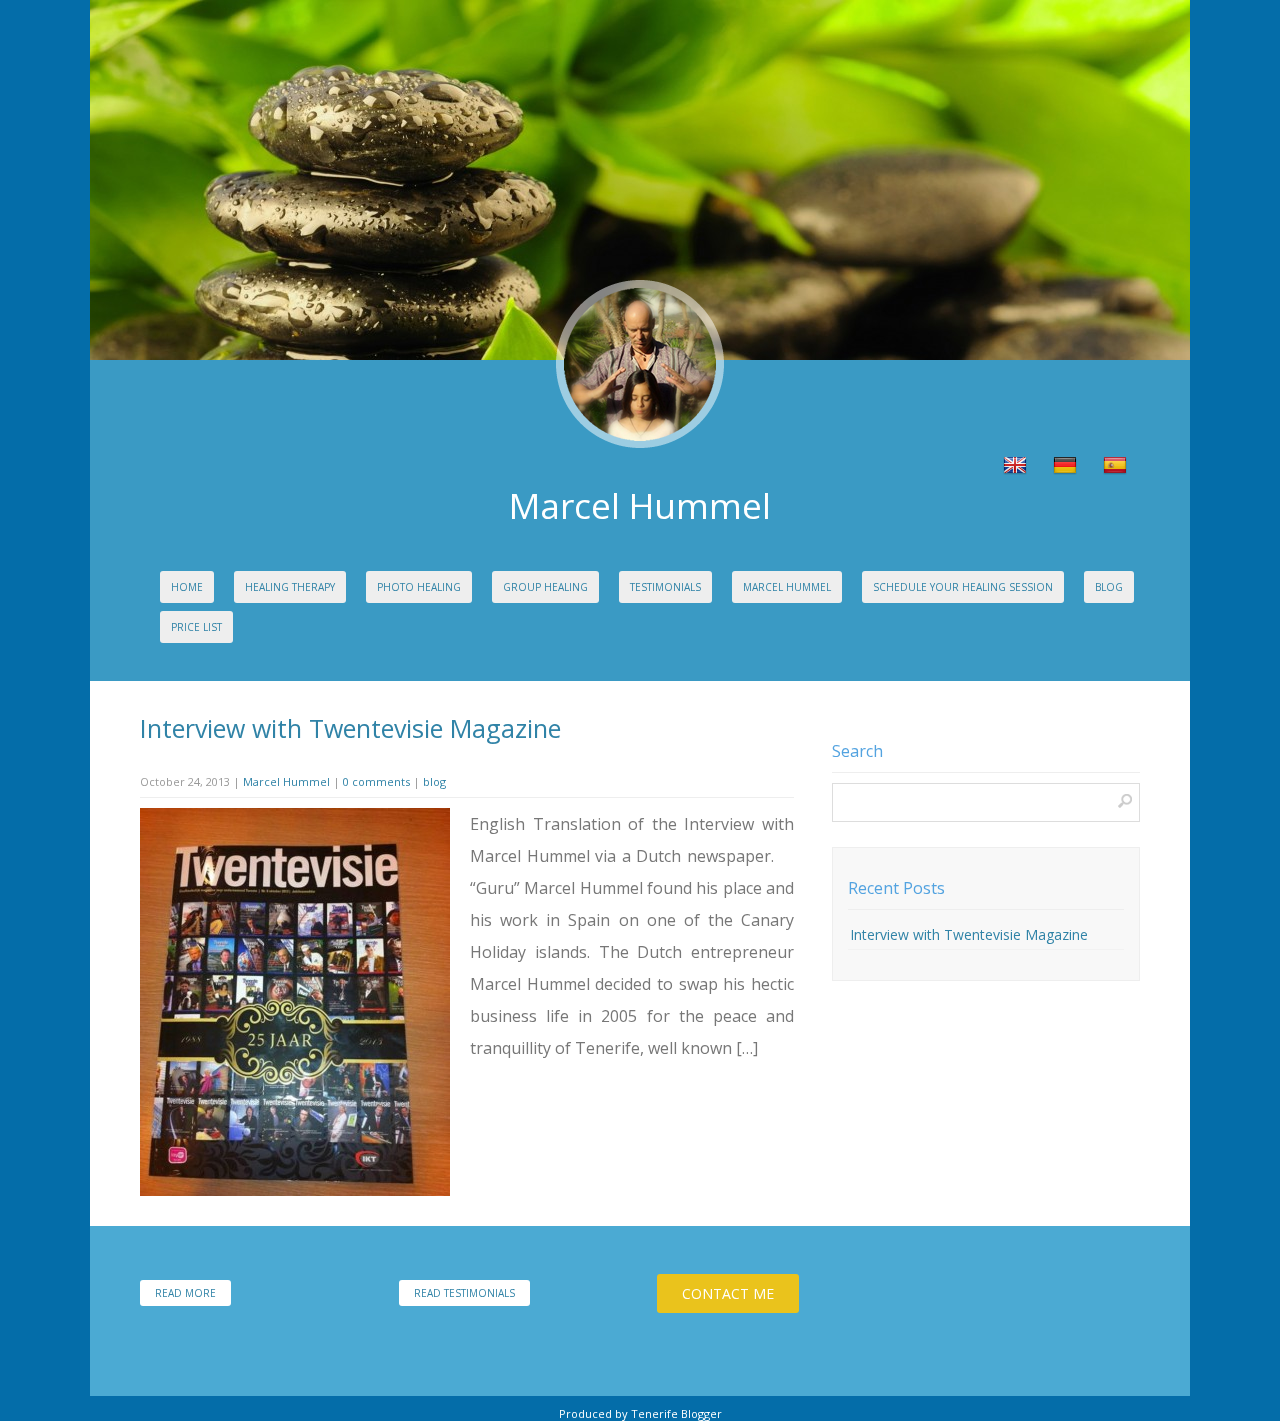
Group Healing (545, 587)
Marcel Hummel (787, 587)
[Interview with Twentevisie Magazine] (295, 1191)
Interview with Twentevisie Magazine (350, 728)
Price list (196, 627)
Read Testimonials (464, 1293)
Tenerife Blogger (676, 1413)
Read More (185, 1293)
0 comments (376, 781)
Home (187, 587)
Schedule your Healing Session (963, 587)
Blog (1109, 587)
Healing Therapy (290, 587)
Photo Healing (419, 587)
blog (434, 781)
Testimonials (665, 587)
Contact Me (728, 1293)
